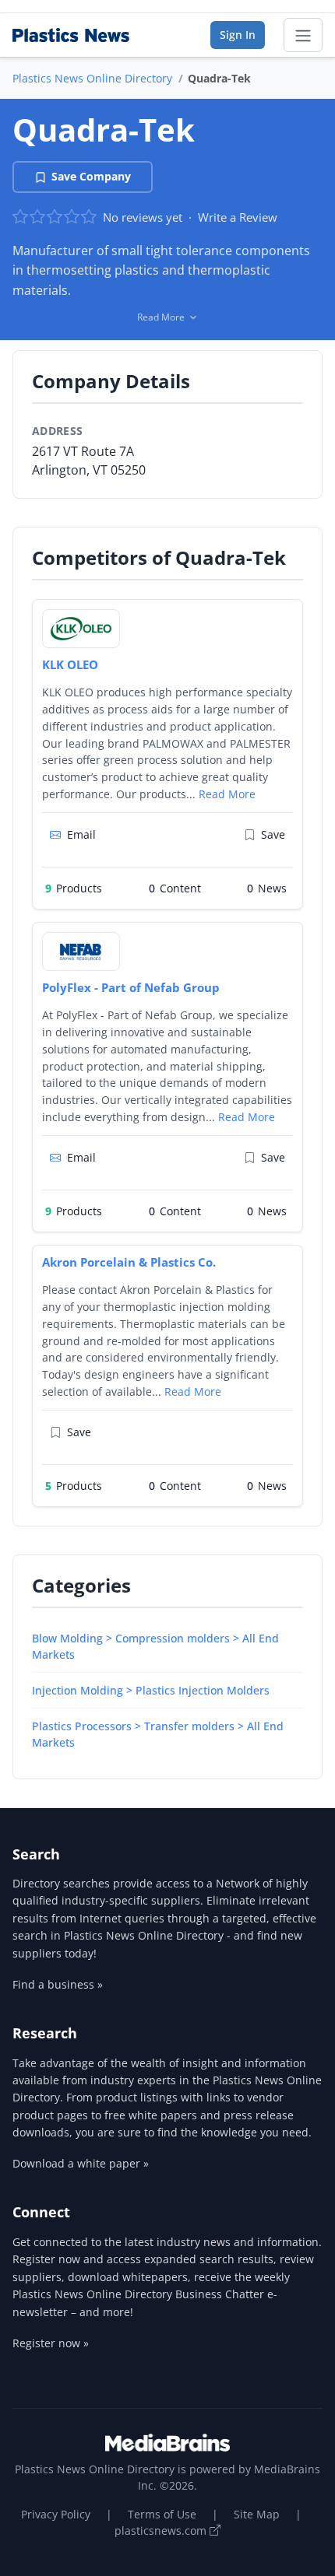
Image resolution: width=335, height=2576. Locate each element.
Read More (227, 794)
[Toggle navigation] (303, 35)
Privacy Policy (56, 2514)
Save (273, 834)
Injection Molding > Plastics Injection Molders (151, 1690)
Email (81, 834)
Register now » (51, 2343)
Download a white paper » (81, 2163)
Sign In (238, 35)
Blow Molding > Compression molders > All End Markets (155, 1646)
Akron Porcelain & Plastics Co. (129, 1262)
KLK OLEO (70, 664)
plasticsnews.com (162, 2530)
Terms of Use (162, 2514)
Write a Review (238, 217)
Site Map (257, 2514)
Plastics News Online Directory (92, 78)
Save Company (91, 176)
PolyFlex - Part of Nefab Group (131, 987)
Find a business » (58, 1984)
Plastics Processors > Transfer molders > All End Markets (158, 1734)
